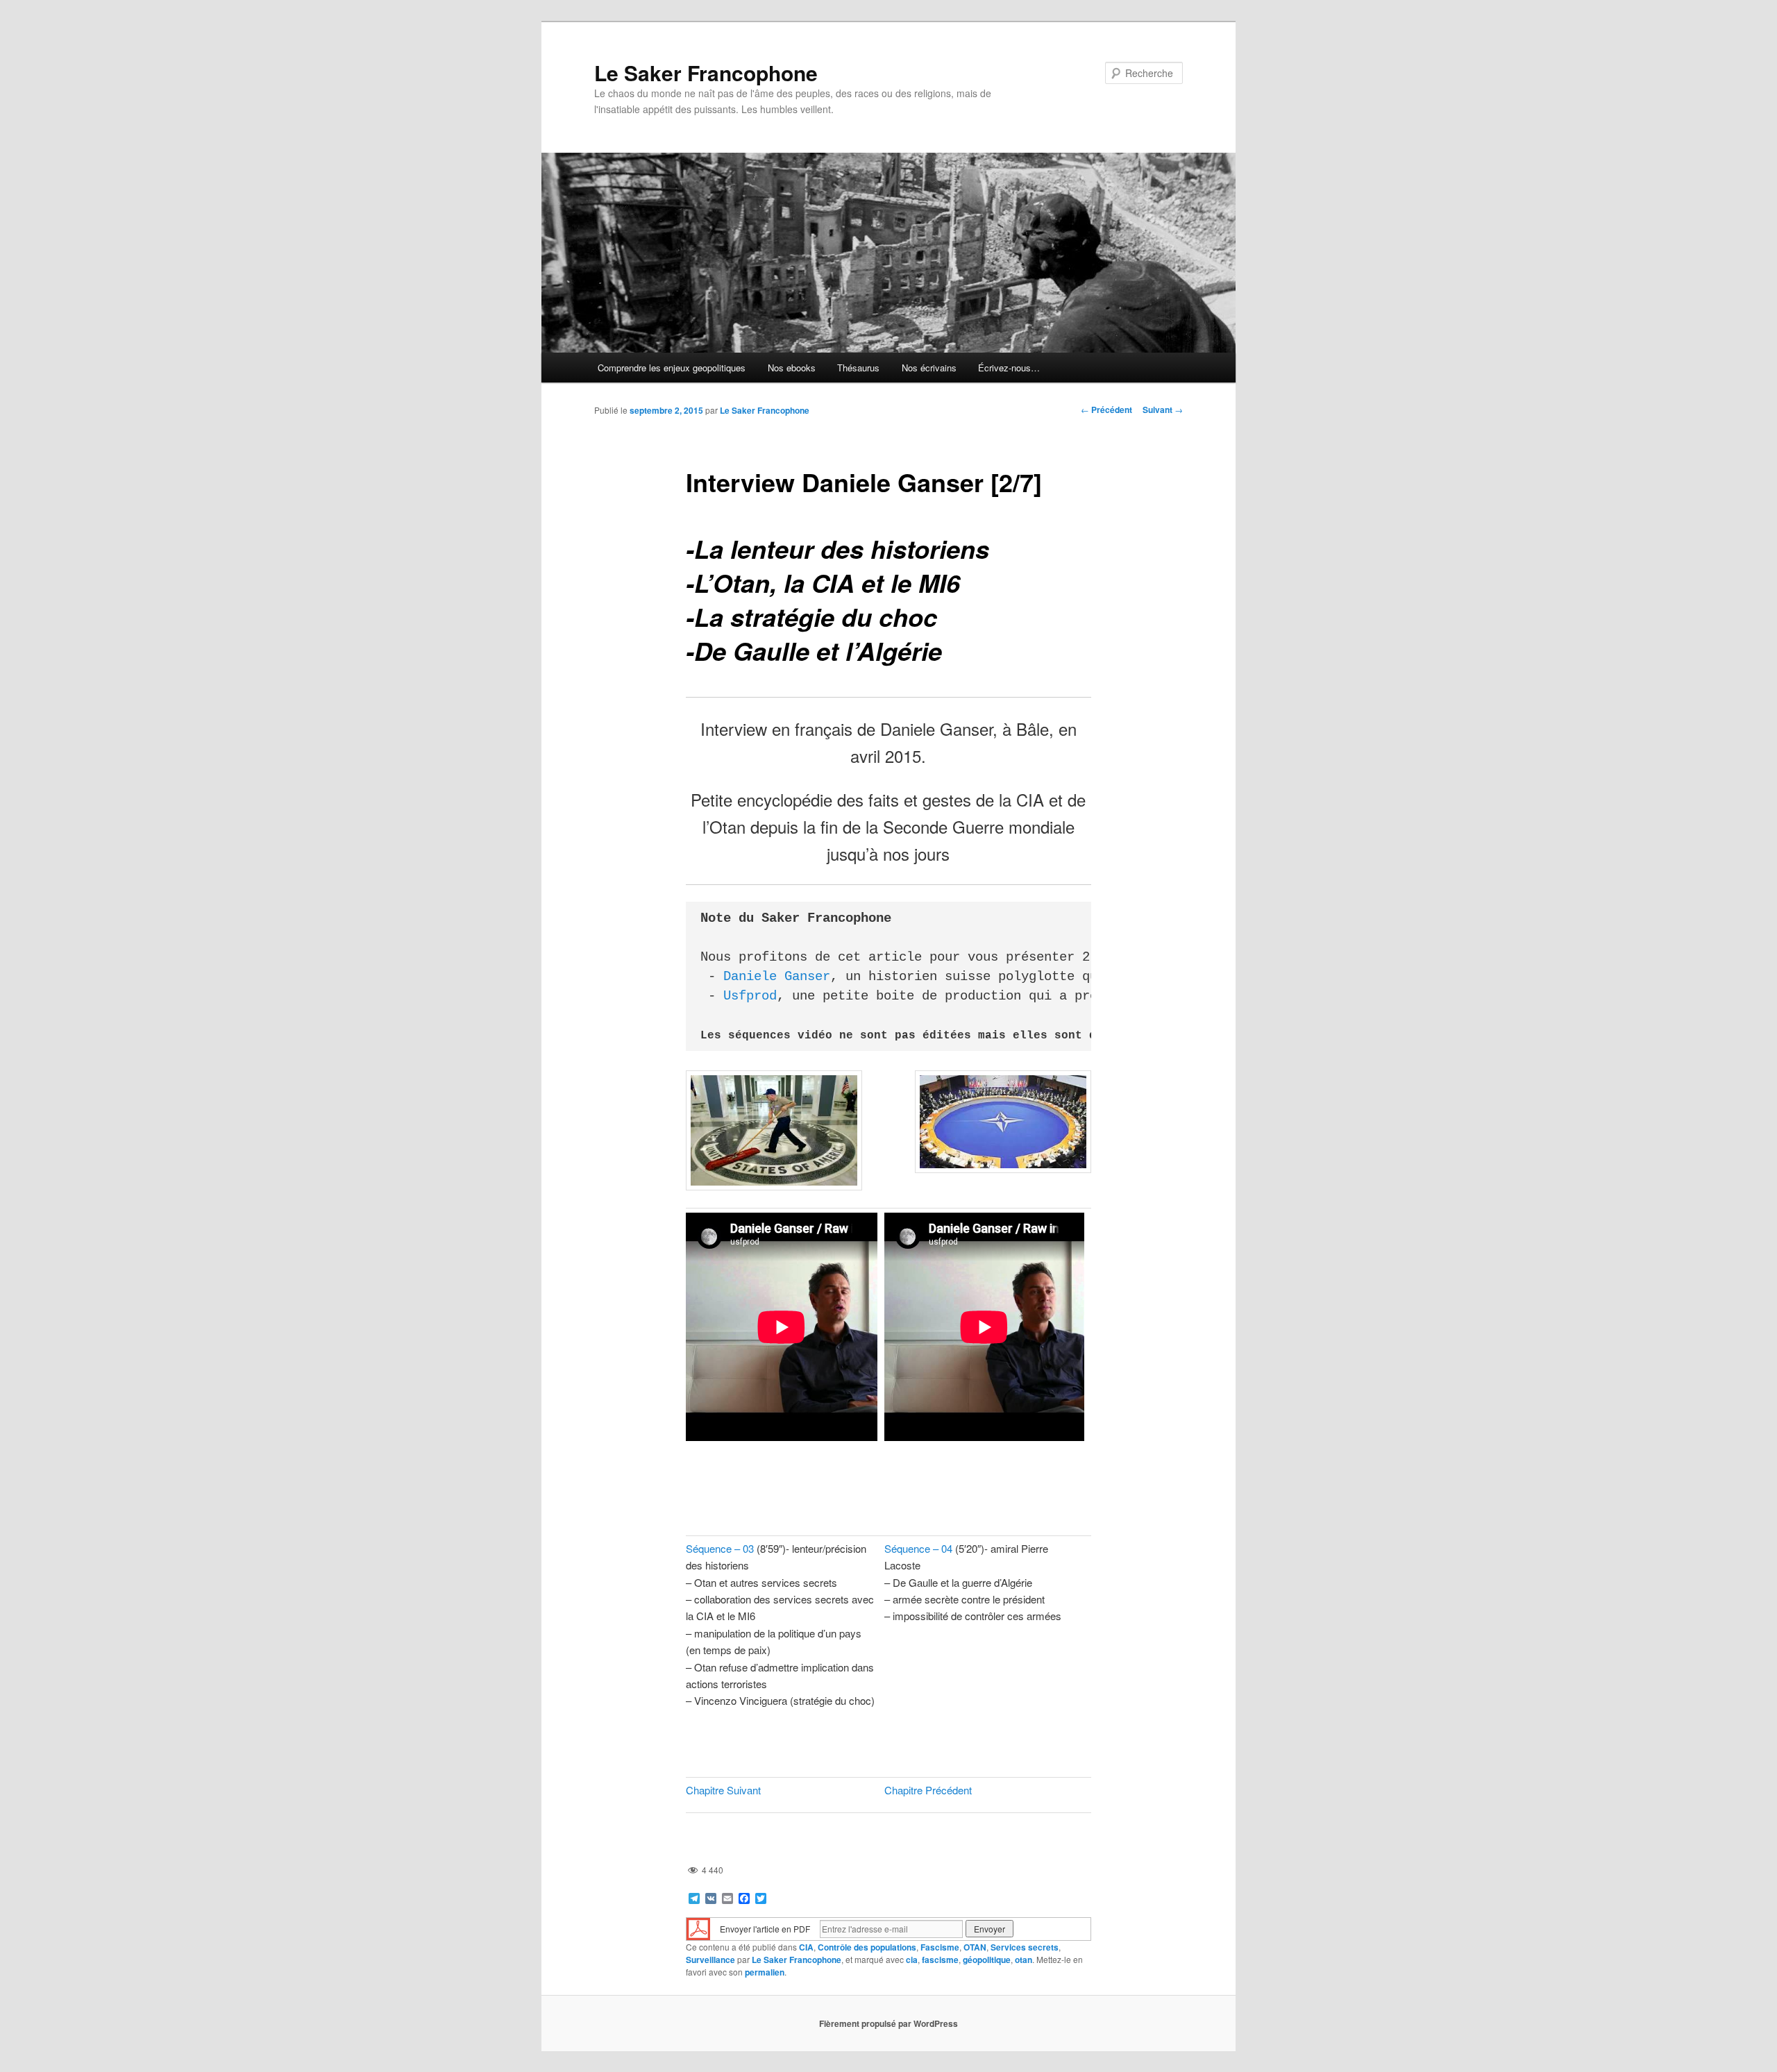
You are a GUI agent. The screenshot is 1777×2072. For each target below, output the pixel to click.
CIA (806, 1947)
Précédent (1106, 410)
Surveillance (710, 1960)
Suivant (1163, 410)
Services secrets (1025, 1947)
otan (1024, 1960)
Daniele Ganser (777, 977)
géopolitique (987, 1960)
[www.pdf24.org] (698, 1927)
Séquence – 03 (720, 1548)
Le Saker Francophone (706, 73)
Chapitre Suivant (723, 1790)
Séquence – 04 (918, 1548)
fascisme (940, 1960)
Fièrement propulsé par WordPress (888, 2023)
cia (912, 1960)
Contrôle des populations (867, 1947)
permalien (765, 1972)
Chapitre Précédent (928, 1790)
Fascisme (940, 1947)
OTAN (975, 1947)
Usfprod (750, 996)
